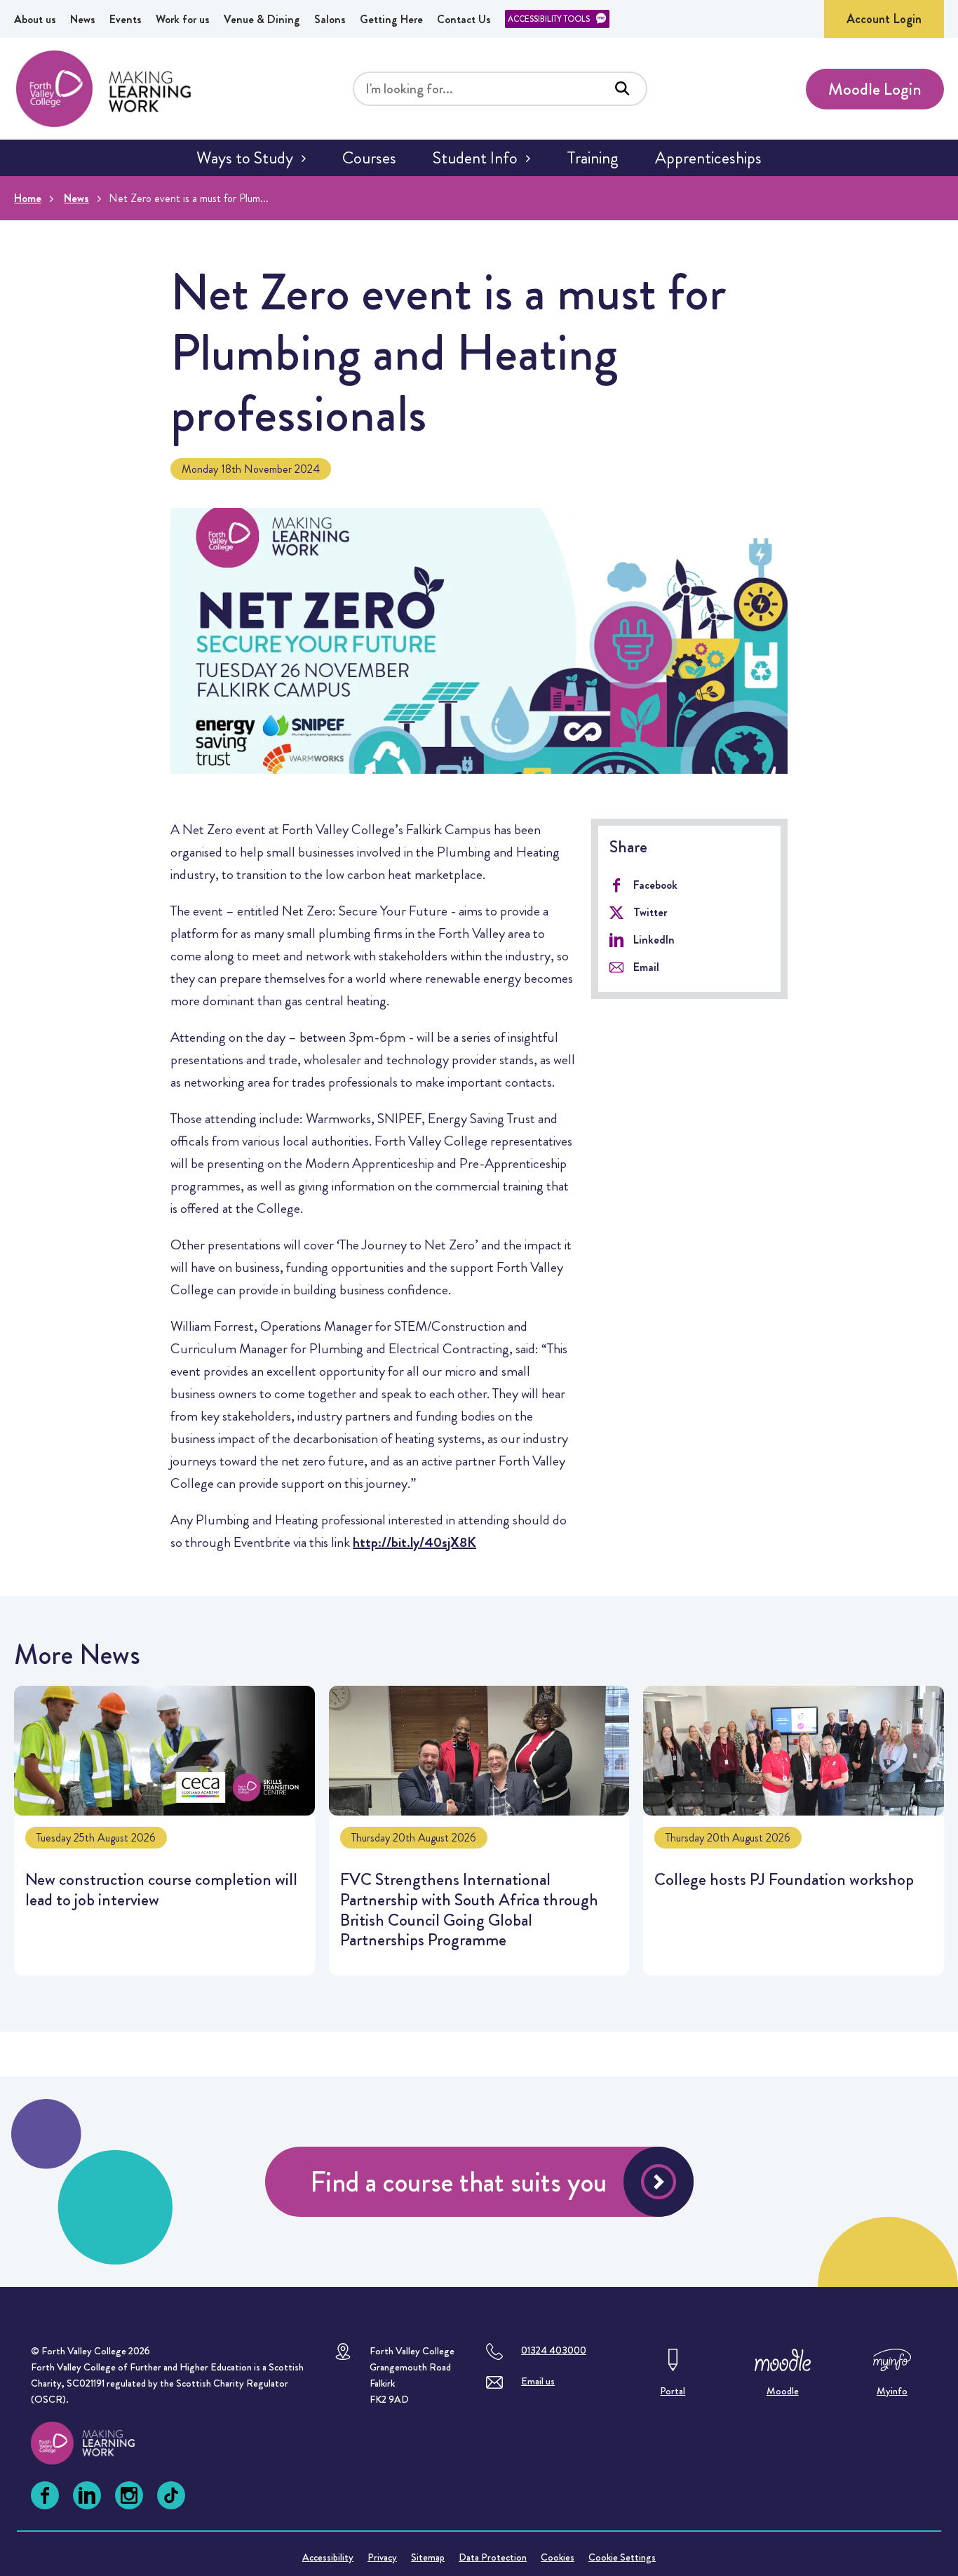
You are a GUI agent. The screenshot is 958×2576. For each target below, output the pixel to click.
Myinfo (892, 2391)
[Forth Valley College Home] (104, 89)
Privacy (382, 2557)
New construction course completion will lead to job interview (164, 1831)
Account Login (884, 19)
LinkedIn (654, 940)
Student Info (475, 158)
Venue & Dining (262, 19)
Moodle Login (875, 89)
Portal (673, 2391)
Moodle (783, 2391)
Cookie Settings (622, 2557)
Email (646, 967)
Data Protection (493, 2557)
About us (35, 19)
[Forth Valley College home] (96, 2443)
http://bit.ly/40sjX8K (414, 1542)
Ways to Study (245, 158)
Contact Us (464, 19)
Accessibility (328, 2557)
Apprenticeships (708, 158)
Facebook (655, 885)
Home (28, 198)
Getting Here (391, 19)
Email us (538, 2381)
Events (126, 19)
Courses (369, 158)
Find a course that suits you (458, 2182)
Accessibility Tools (549, 19)
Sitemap (428, 2557)
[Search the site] (622, 88)
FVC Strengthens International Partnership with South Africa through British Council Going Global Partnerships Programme (479, 1831)
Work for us (183, 19)
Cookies (558, 2557)
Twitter (650, 912)
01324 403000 (554, 2350)
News (83, 19)
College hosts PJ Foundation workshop (794, 1831)
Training (593, 158)
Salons (330, 19)
